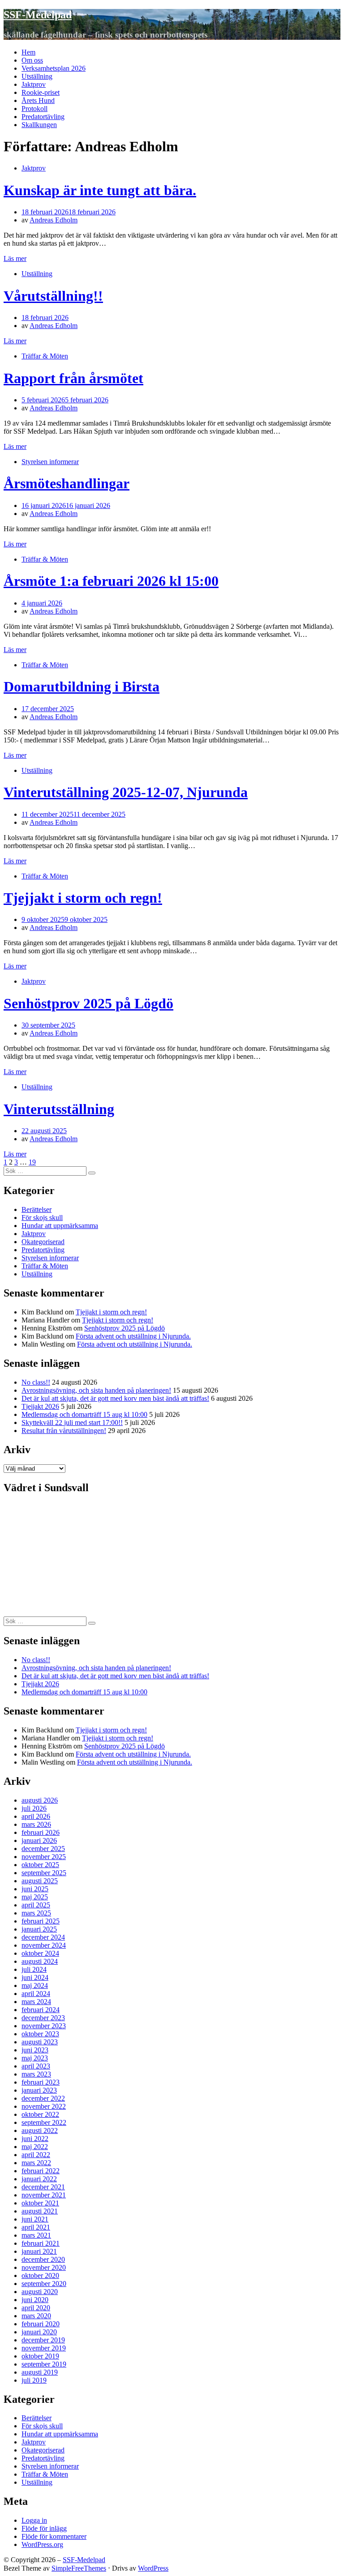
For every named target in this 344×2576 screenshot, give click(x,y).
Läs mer (15, 258)
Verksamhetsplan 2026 (54, 68)
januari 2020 (39, 2332)
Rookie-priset (41, 92)
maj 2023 (35, 2058)
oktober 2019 (40, 2356)
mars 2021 (36, 2235)
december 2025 (43, 1849)
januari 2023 (39, 2090)
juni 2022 (35, 2139)
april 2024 (36, 1994)
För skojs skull (42, 1218)
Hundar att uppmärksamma (60, 1226)
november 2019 (44, 2348)
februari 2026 (41, 1832)
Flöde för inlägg (44, 2528)
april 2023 (36, 2066)
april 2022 (36, 2155)
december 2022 (43, 2098)
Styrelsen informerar (50, 462)
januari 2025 (39, 1929)
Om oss (32, 60)
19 (32, 1162)
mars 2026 (36, 1824)
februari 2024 (41, 2010)
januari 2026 (39, 1840)
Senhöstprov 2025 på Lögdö (88, 1003)
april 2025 (36, 1905)
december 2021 (43, 2187)
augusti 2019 (40, 2372)
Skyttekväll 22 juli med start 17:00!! (72, 1422)
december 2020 (43, 2259)
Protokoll (34, 109)
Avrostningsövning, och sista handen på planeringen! (96, 1390)
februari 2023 (41, 2082)
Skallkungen (39, 125)
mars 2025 (36, 1913)
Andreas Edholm (54, 220)
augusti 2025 (40, 1881)
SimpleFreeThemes (79, 2568)
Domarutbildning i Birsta (82, 687)
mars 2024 (36, 2002)
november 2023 (44, 2026)
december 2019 (43, 2340)
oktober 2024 (40, 1953)
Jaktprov (34, 84)
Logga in (34, 2520)
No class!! (36, 1382)
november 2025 (44, 1857)
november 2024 (44, 1945)
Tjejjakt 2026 (40, 1406)
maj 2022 (35, 2147)
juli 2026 (34, 1808)
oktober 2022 (40, 2114)
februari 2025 (41, 1921)
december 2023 (43, 2018)
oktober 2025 (40, 1865)
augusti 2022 (40, 2130)
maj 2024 (35, 1985)
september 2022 (44, 2122)
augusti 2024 (40, 1961)
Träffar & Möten (45, 356)
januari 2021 (39, 2251)
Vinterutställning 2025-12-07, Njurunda (126, 792)
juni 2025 (35, 1889)
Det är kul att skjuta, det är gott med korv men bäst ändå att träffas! (115, 1398)
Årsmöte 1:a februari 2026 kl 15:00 (111, 581)
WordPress (153, 2568)
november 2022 (44, 2106)
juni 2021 (35, 2219)
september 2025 (44, 1873)
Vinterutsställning (59, 1109)
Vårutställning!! (53, 296)
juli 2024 (34, 1969)
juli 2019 (34, 2380)
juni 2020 (35, 2300)
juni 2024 (35, 1977)
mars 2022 (36, 2163)
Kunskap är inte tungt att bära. (100, 190)
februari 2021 (41, 2243)
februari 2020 (41, 2324)
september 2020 (44, 2284)
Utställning (37, 76)
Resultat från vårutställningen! (64, 1431)
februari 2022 (41, 2171)
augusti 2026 (40, 1800)
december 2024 (43, 1937)
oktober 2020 (40, 2275)
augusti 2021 (40, 2211)
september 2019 (44, 2364)
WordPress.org (42, 2544)
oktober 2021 (40, 2203)
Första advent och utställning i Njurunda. (133, 1336)
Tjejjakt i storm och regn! (83, 898)
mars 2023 (36, 2074)
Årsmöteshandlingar (67, 483)
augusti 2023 (40, 2042)
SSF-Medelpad (38, 15)
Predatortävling (43, 117)
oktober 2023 (40, 2034)
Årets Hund (38, 100)
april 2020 (36, 2308)
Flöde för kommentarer (54, 2536)
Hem (28, 52)
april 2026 (36, 1816)
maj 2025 (35, 1897)
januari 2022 (39, 2179)
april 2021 (36, 2227)
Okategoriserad (43, 1242)
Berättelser (37, 1209)
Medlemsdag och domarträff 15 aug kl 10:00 (84, 1414)
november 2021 (44, 2195)
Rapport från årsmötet (73, 378)
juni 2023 (35, 2050)
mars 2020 (36, 2316)
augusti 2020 (40, 2292)
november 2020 (44, 2267)
